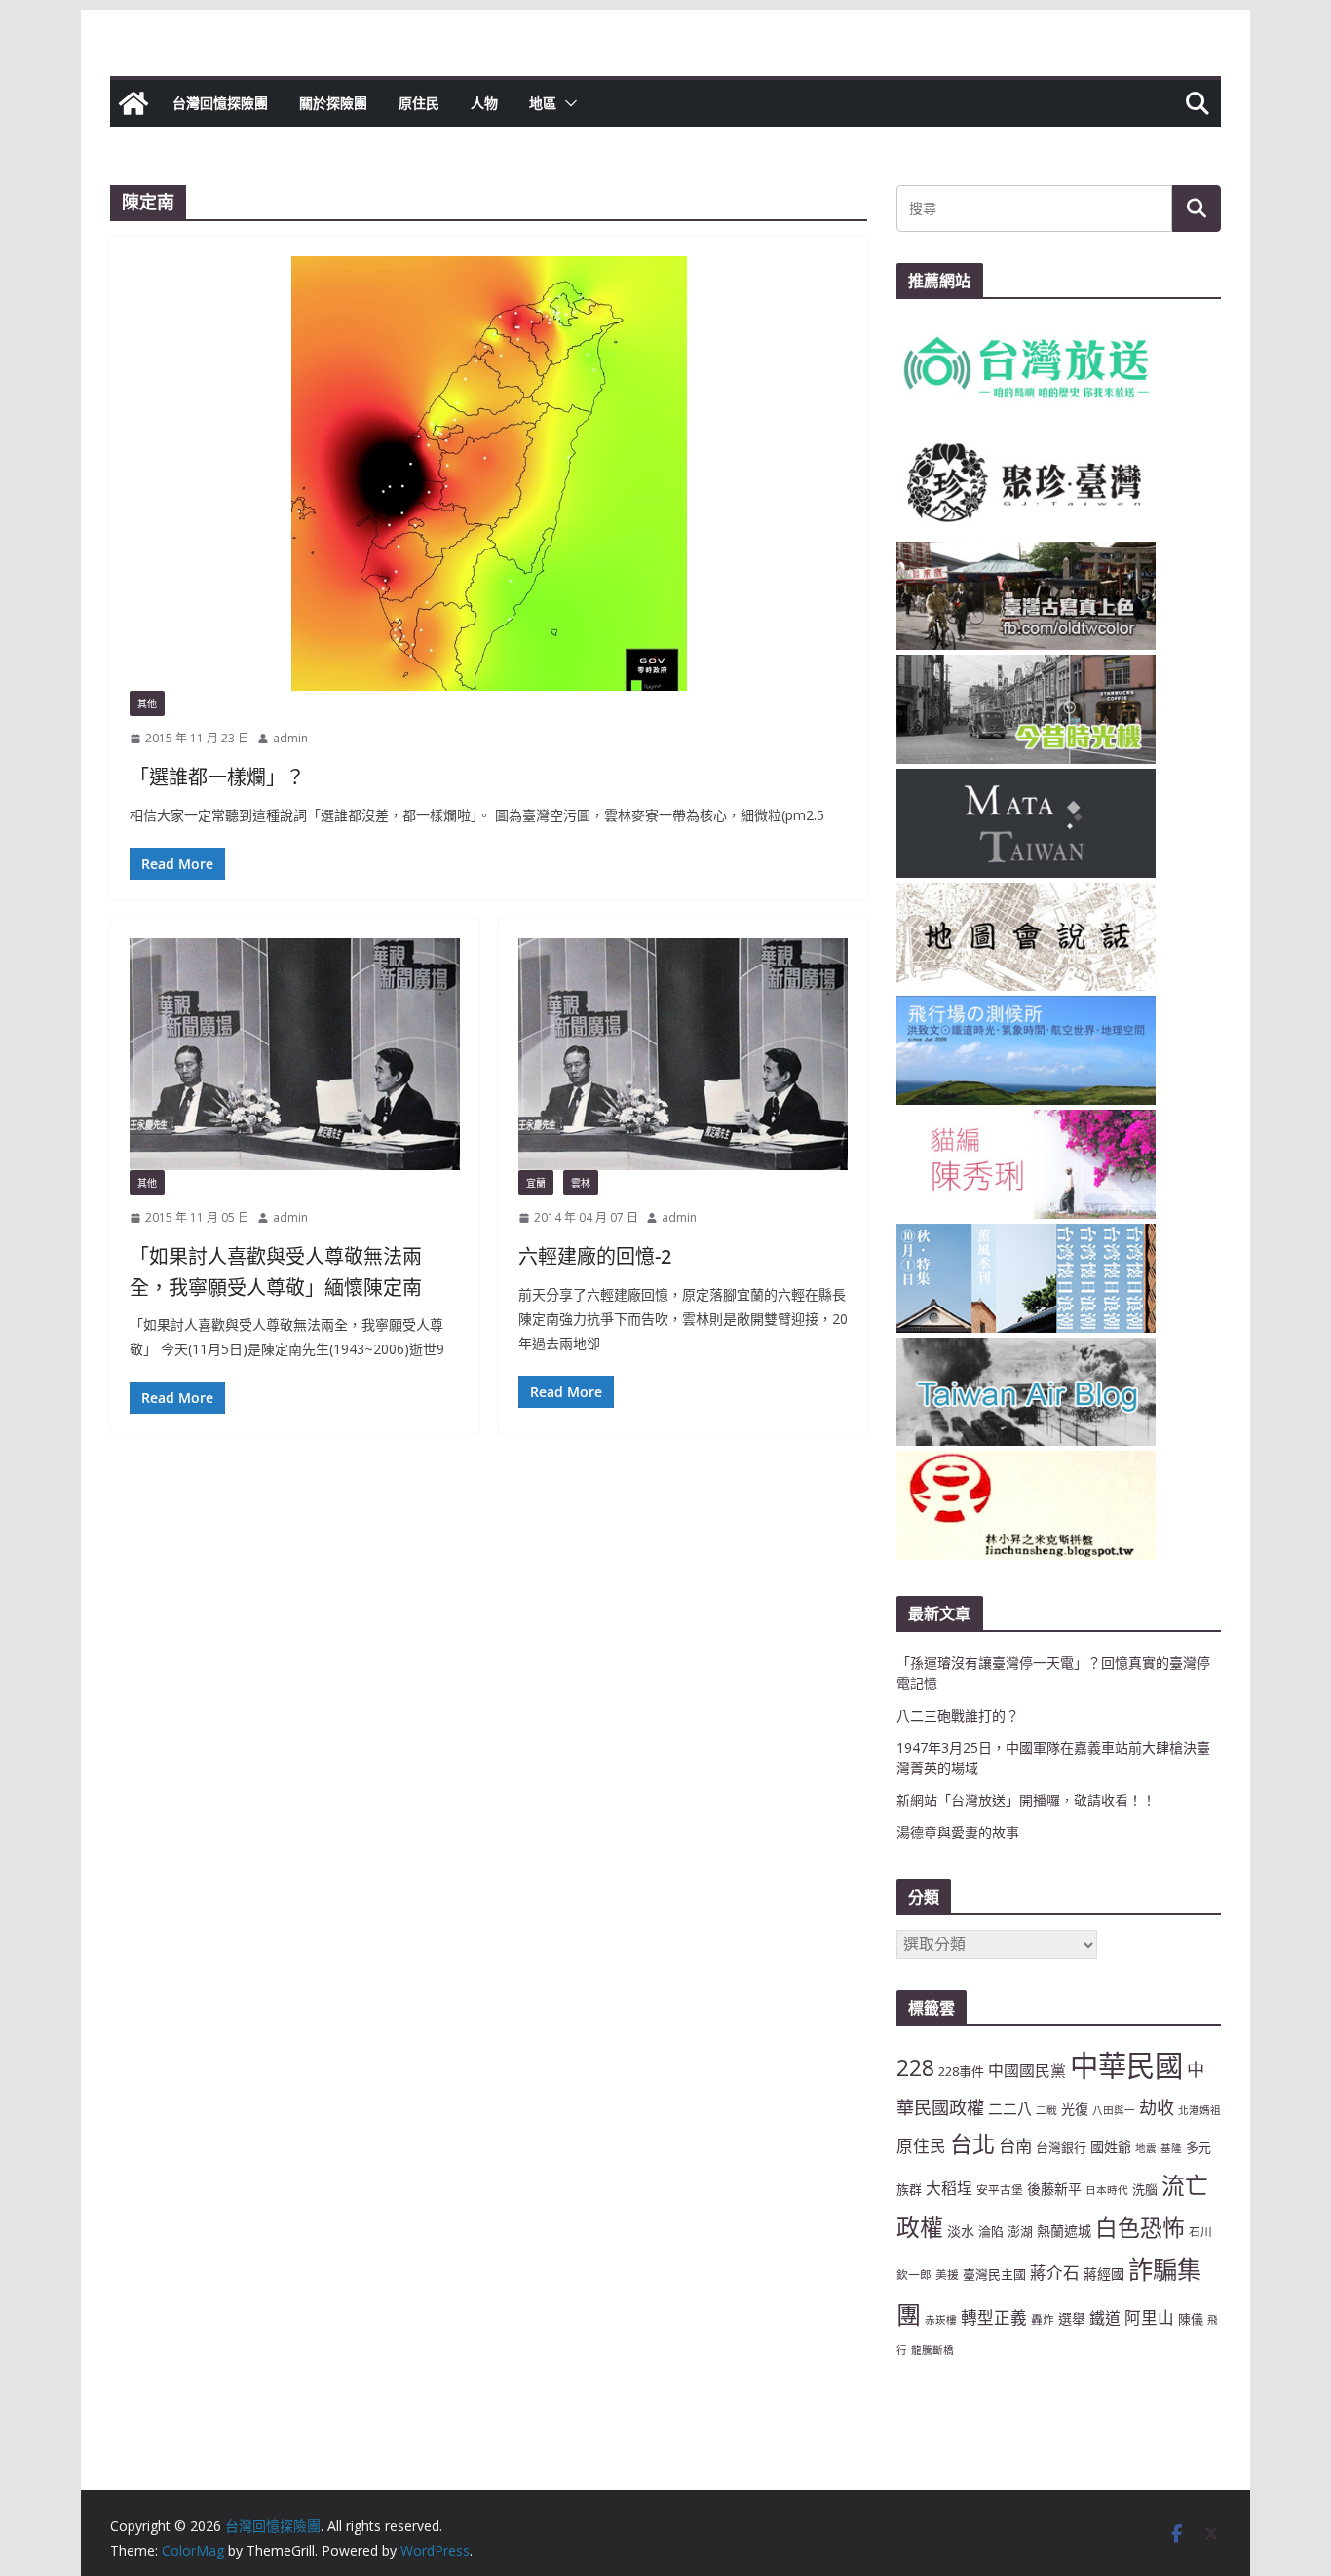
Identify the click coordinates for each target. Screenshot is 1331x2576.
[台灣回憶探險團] (133, 103)
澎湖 (1020, 2231)
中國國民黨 (1027, 2070)
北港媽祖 (1199, 2110)
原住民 (419, 103)
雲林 (581, 1183)
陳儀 (1191, 2319)
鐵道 (1105, 2318)
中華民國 (1126, 2065)
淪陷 (991, 2231)
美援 (947, 2274)
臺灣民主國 (994, 2274)
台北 (972, 2143)
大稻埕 (949, 2188)
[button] (567, 103)
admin (290, 738)
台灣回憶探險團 (220, 103)
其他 (147, 703)
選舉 (1072, 2318)
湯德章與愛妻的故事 (958, 1832)
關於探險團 (333, 103)
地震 (1146, 2148)
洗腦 (1145, 2189)
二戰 (1046, 2110)
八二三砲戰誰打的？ (958, 1715)
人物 (484, 103)
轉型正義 (994, 2317)
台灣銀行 (1061, 2147)
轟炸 (1043, 2319)
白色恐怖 (1140, 2228)
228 (915, 2068)
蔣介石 (1055, 2273)
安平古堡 (1000, 2189)
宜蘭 (536, 1183)
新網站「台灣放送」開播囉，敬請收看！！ (1026, 1800)
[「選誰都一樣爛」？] (489, 474)
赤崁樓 (941, 2320)
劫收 (1157, 2107)
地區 (543, 103)
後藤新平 (1054, 2189)
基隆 (1171, 2148)
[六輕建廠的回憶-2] (684, 1054)
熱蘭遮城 (1064, 2231)
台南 (1015, 2145)
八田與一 (1114, 2110)
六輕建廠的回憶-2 (595, 1256)
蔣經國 (1104, 2273)
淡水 (961, 2231)
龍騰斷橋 (932, 2350)
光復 (1075, 2109)
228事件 (961, 2071)
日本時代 (1107, 2190)
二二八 (1010, 2108)
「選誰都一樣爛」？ (217, 777)
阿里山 (1149, 2317)
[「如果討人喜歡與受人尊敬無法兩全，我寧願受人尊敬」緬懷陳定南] (295, 1054)
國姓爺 (1111, 2147)
